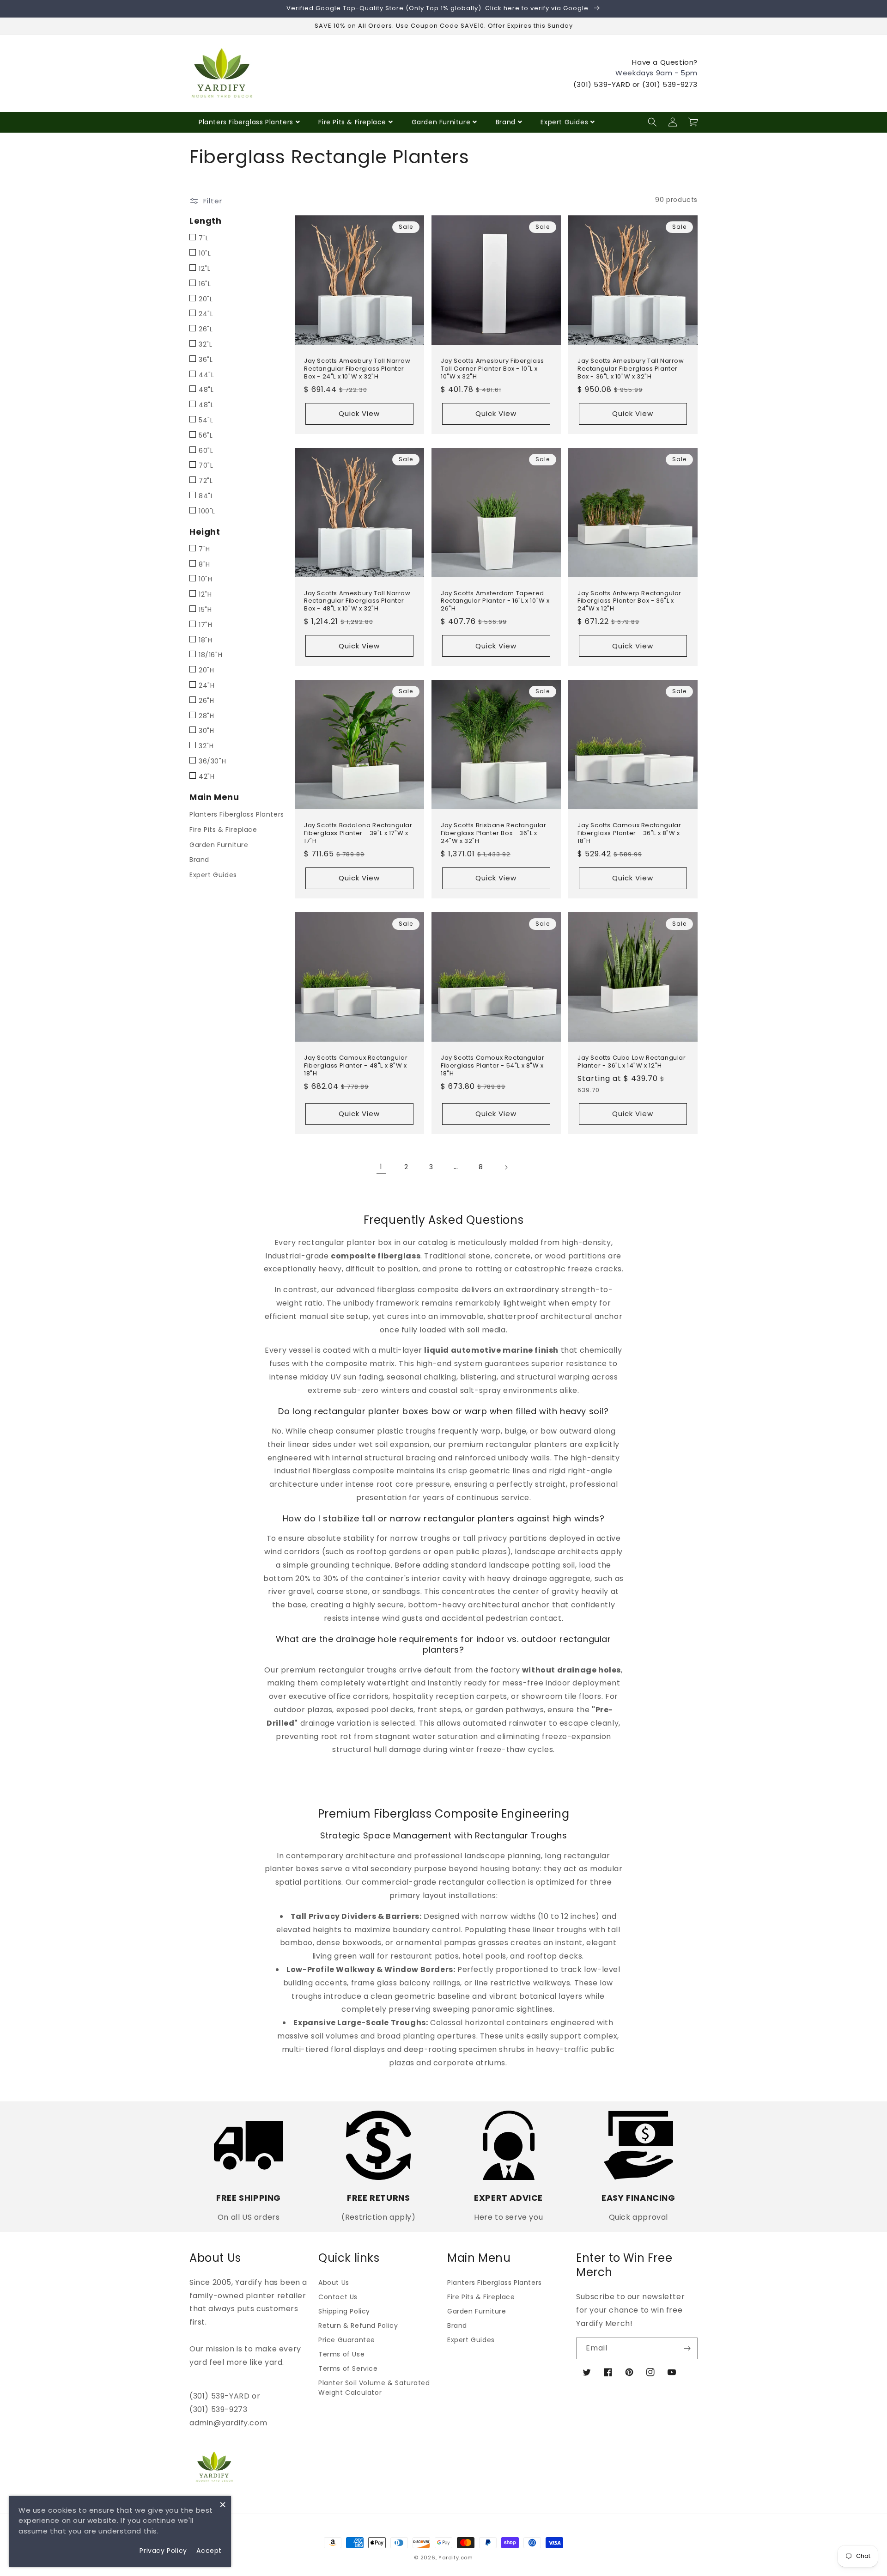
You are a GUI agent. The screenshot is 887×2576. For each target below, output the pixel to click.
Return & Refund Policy (358, 2326)
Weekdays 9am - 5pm (656, 73)
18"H (205, 640)
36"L (206, 360)
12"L (204, 269)
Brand (506, 122)
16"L (205, 284)
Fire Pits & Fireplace (352, 122)
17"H (205, 625)
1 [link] (381, 1167)
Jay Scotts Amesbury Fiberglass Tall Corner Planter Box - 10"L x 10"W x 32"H (492, 369)
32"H (206, 746)
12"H (205, 594)
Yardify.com (456, 2558)
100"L (207, 511)
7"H (204, 549)
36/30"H (212, 761)
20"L (206, 299)
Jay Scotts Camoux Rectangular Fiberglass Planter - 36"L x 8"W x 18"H (629, 833)
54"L (206, 420)
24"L (206, 314)
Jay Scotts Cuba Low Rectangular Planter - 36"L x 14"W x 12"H (632, 1062)
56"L (206, 435)
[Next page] (506, 1167)
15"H (205, 610)
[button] (652, 122)
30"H (206, 731)
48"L (206, 390)
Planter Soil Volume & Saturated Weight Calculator (374, 2388)
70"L (206, 465)
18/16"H (210, 655)
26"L (206, 329)
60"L (206, 451)
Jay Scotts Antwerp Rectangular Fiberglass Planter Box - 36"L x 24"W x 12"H (629, 601)
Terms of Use (341, 2354)
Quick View (359, 413)
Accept (209, 2551)
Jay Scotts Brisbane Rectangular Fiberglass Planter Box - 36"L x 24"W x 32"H (494, 833)
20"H (206, 670)
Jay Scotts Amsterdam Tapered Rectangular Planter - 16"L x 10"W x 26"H (495, 601)
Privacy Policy (163, 2551)
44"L (206, 375)
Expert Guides (564, 122)
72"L (206, 481)
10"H (205, 579)
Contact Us (338, 2297)
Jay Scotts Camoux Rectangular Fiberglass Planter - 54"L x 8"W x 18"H (492, 1066)
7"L (204, 238)
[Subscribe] (687, 2348)
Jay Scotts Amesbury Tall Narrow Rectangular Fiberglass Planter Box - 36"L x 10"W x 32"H (631, 369)
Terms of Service (348, 2368)
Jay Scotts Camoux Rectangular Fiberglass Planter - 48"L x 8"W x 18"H (356, 1066)
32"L (205, 344)
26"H (206, 701)
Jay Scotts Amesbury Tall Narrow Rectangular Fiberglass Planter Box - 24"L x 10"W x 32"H (357, 369)
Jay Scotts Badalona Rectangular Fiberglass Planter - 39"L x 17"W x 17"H (358, 833)
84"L (206, 496)
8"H (204, 564)
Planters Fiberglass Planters (246, 122)
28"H (206, 716)
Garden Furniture (441, 122)
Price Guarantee (347, 2340)
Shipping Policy (344, 2311)
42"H (207, 776)
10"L (205, 253)
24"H (207, 685)
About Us (334, 2283)
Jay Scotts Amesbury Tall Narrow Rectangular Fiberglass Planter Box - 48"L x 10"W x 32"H (357, 601)
